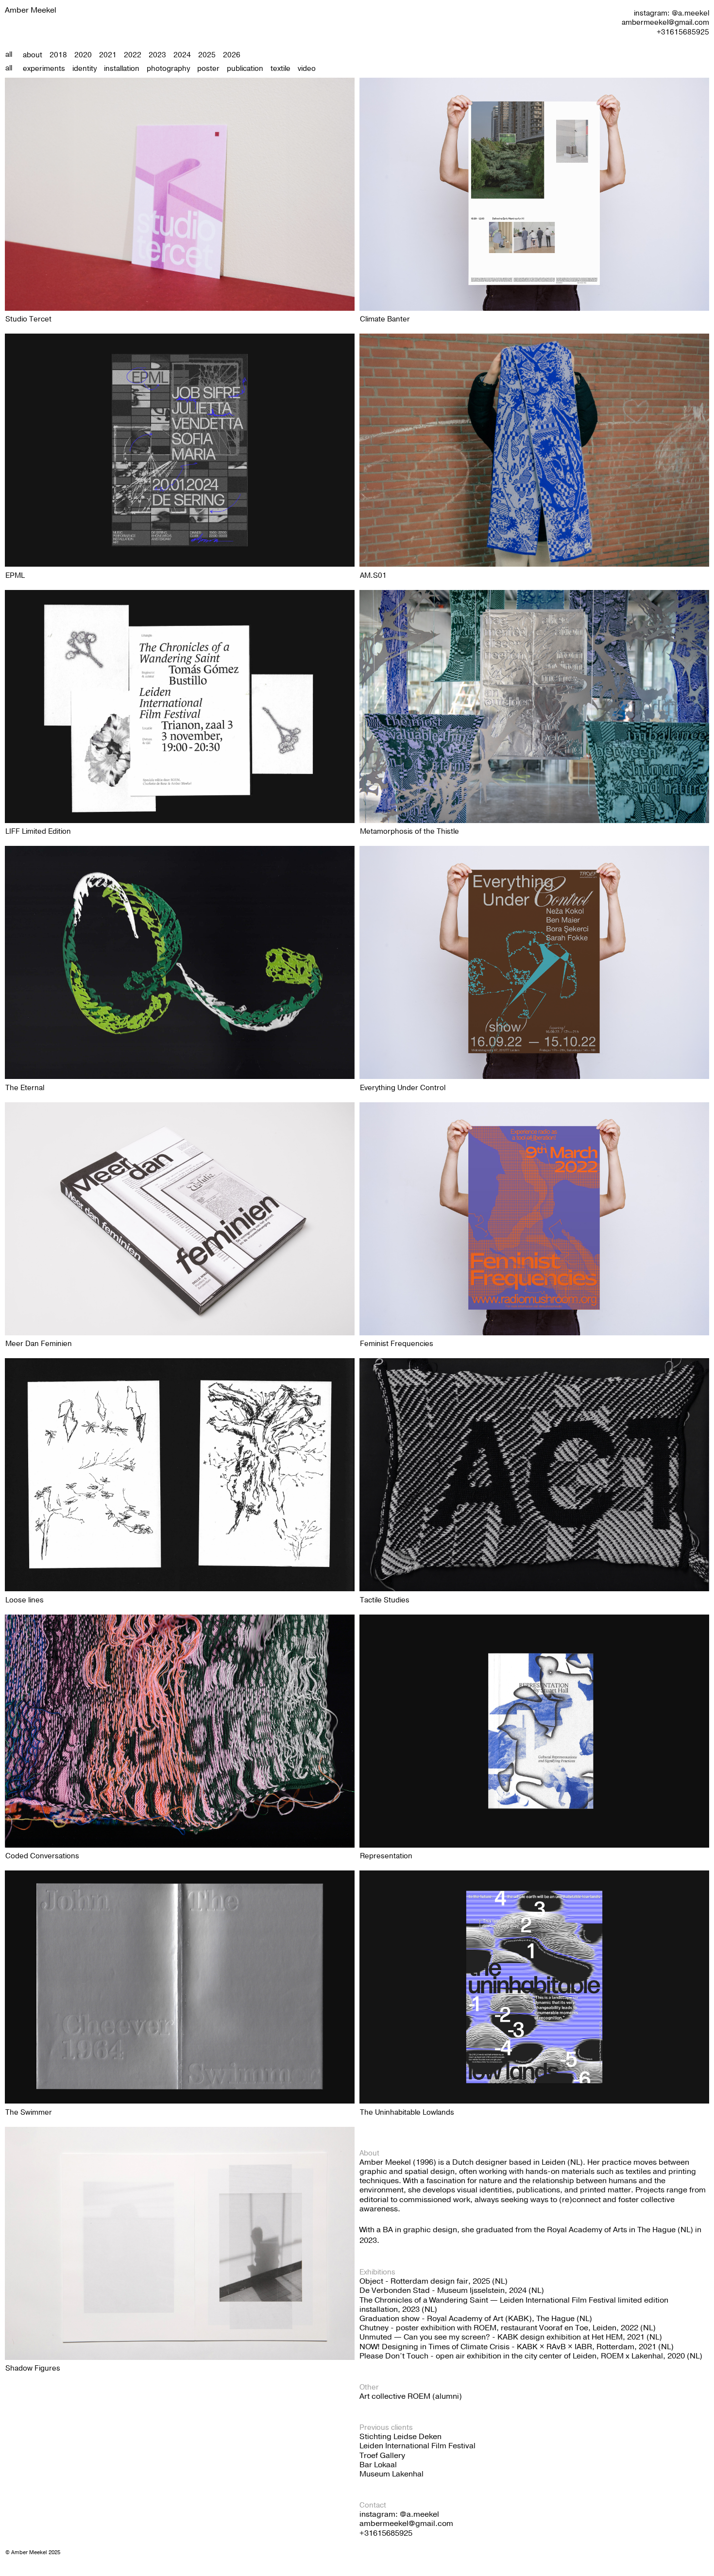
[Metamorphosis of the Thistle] (534, 707)
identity (85, 68)
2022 (133, 55)
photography (168, 68)
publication (245, 68)
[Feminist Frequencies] (534, 1219)
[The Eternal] (180, 962)
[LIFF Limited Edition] (180, 707)
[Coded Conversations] (180, 1731)
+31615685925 (683, 32)
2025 (207, 55)
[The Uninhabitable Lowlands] (534, 1987)
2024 (182, 55)
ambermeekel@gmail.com (665, 22)
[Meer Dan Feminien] (180, 1219)
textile (280, 68)
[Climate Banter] (534, 194)
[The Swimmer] (180, 1987)
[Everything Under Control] (534, 962)
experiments (44, 68)
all (9, 54)
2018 (58, 55)
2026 (232, 55)
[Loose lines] (180, 1475)
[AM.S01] (534, 450)
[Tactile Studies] (534, 1475)
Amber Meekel (31, 10)
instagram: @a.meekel (671, 13)
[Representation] (534, 1731)
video (307, 68)
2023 (157, 55)
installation (122, 68)
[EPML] (180, 450)
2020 (83, 55)
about (33, 55)
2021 (108, 55)
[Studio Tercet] (180, 194)
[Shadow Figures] (180, 2243)
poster (208, 68)
